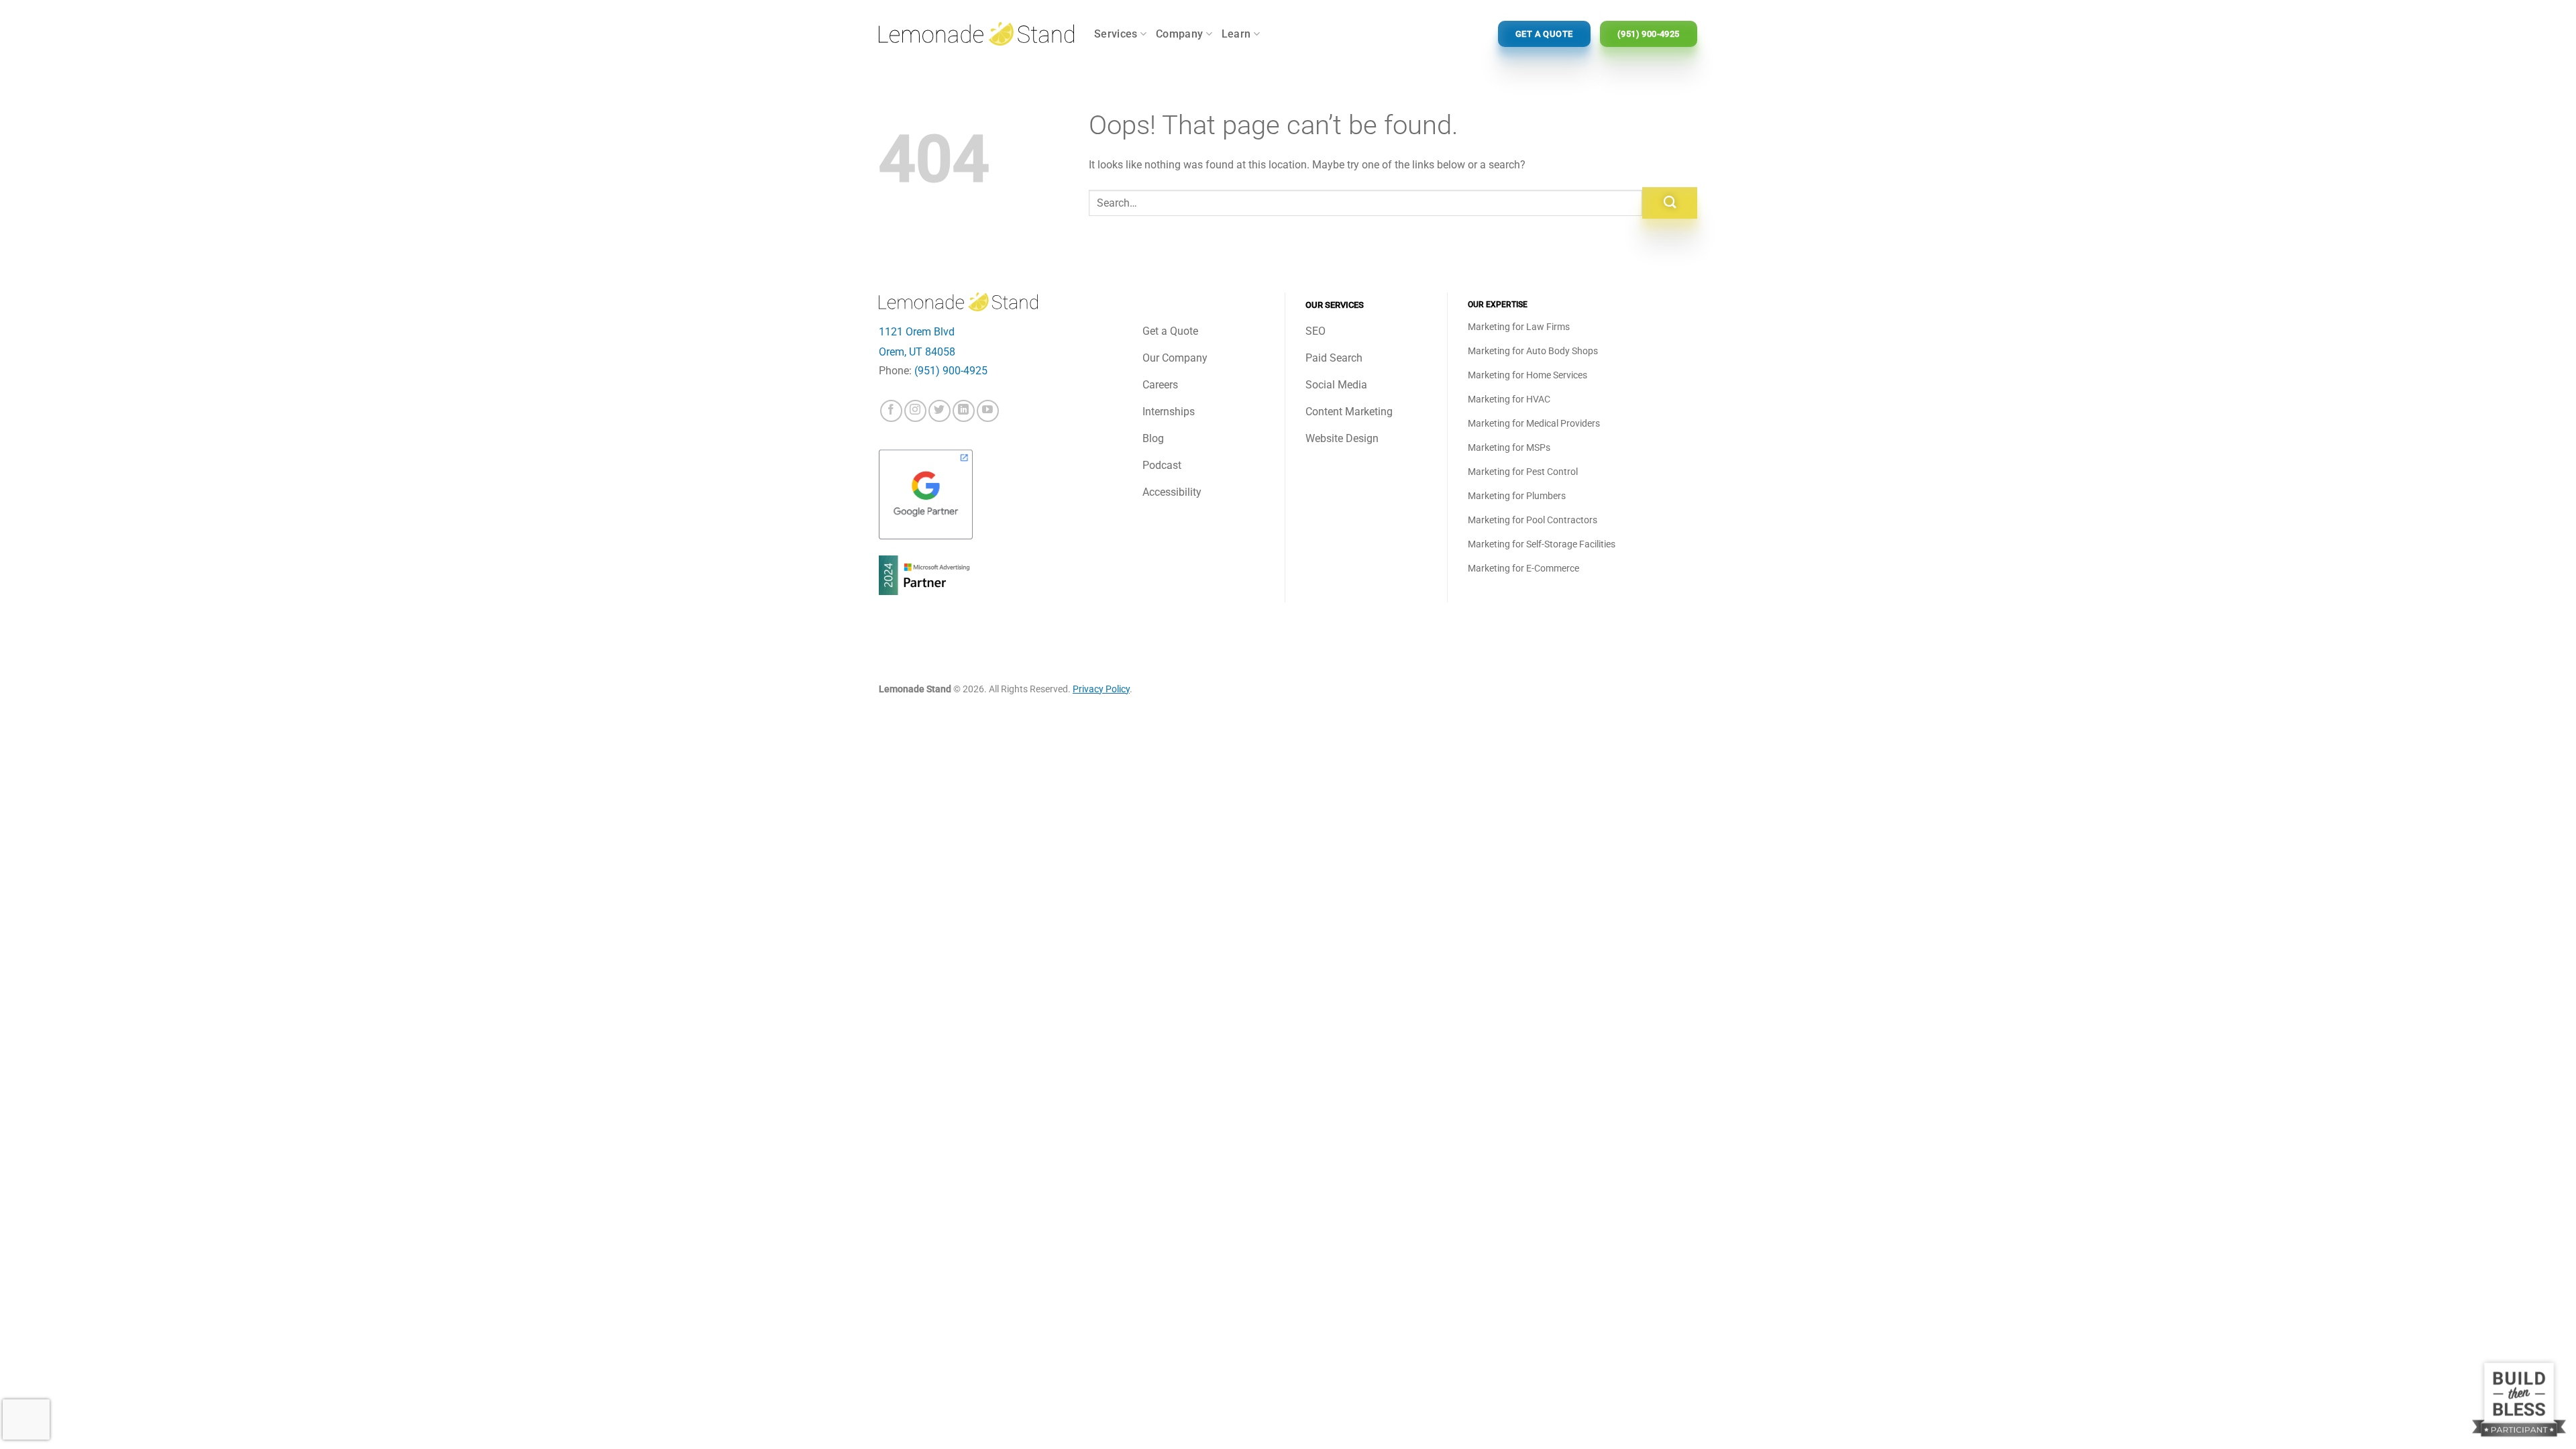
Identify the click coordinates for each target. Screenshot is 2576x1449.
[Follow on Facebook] (891, 411)
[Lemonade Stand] (976, 34)
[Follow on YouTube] (988, 411)
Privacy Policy (1101, 689)
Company (1179, 34)
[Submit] (1670, 203)
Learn (1236, 34)
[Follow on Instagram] (915, 411)
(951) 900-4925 (951, 371)
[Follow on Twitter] (940, 411)
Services (1116, 34)
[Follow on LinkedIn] (964, 411)
